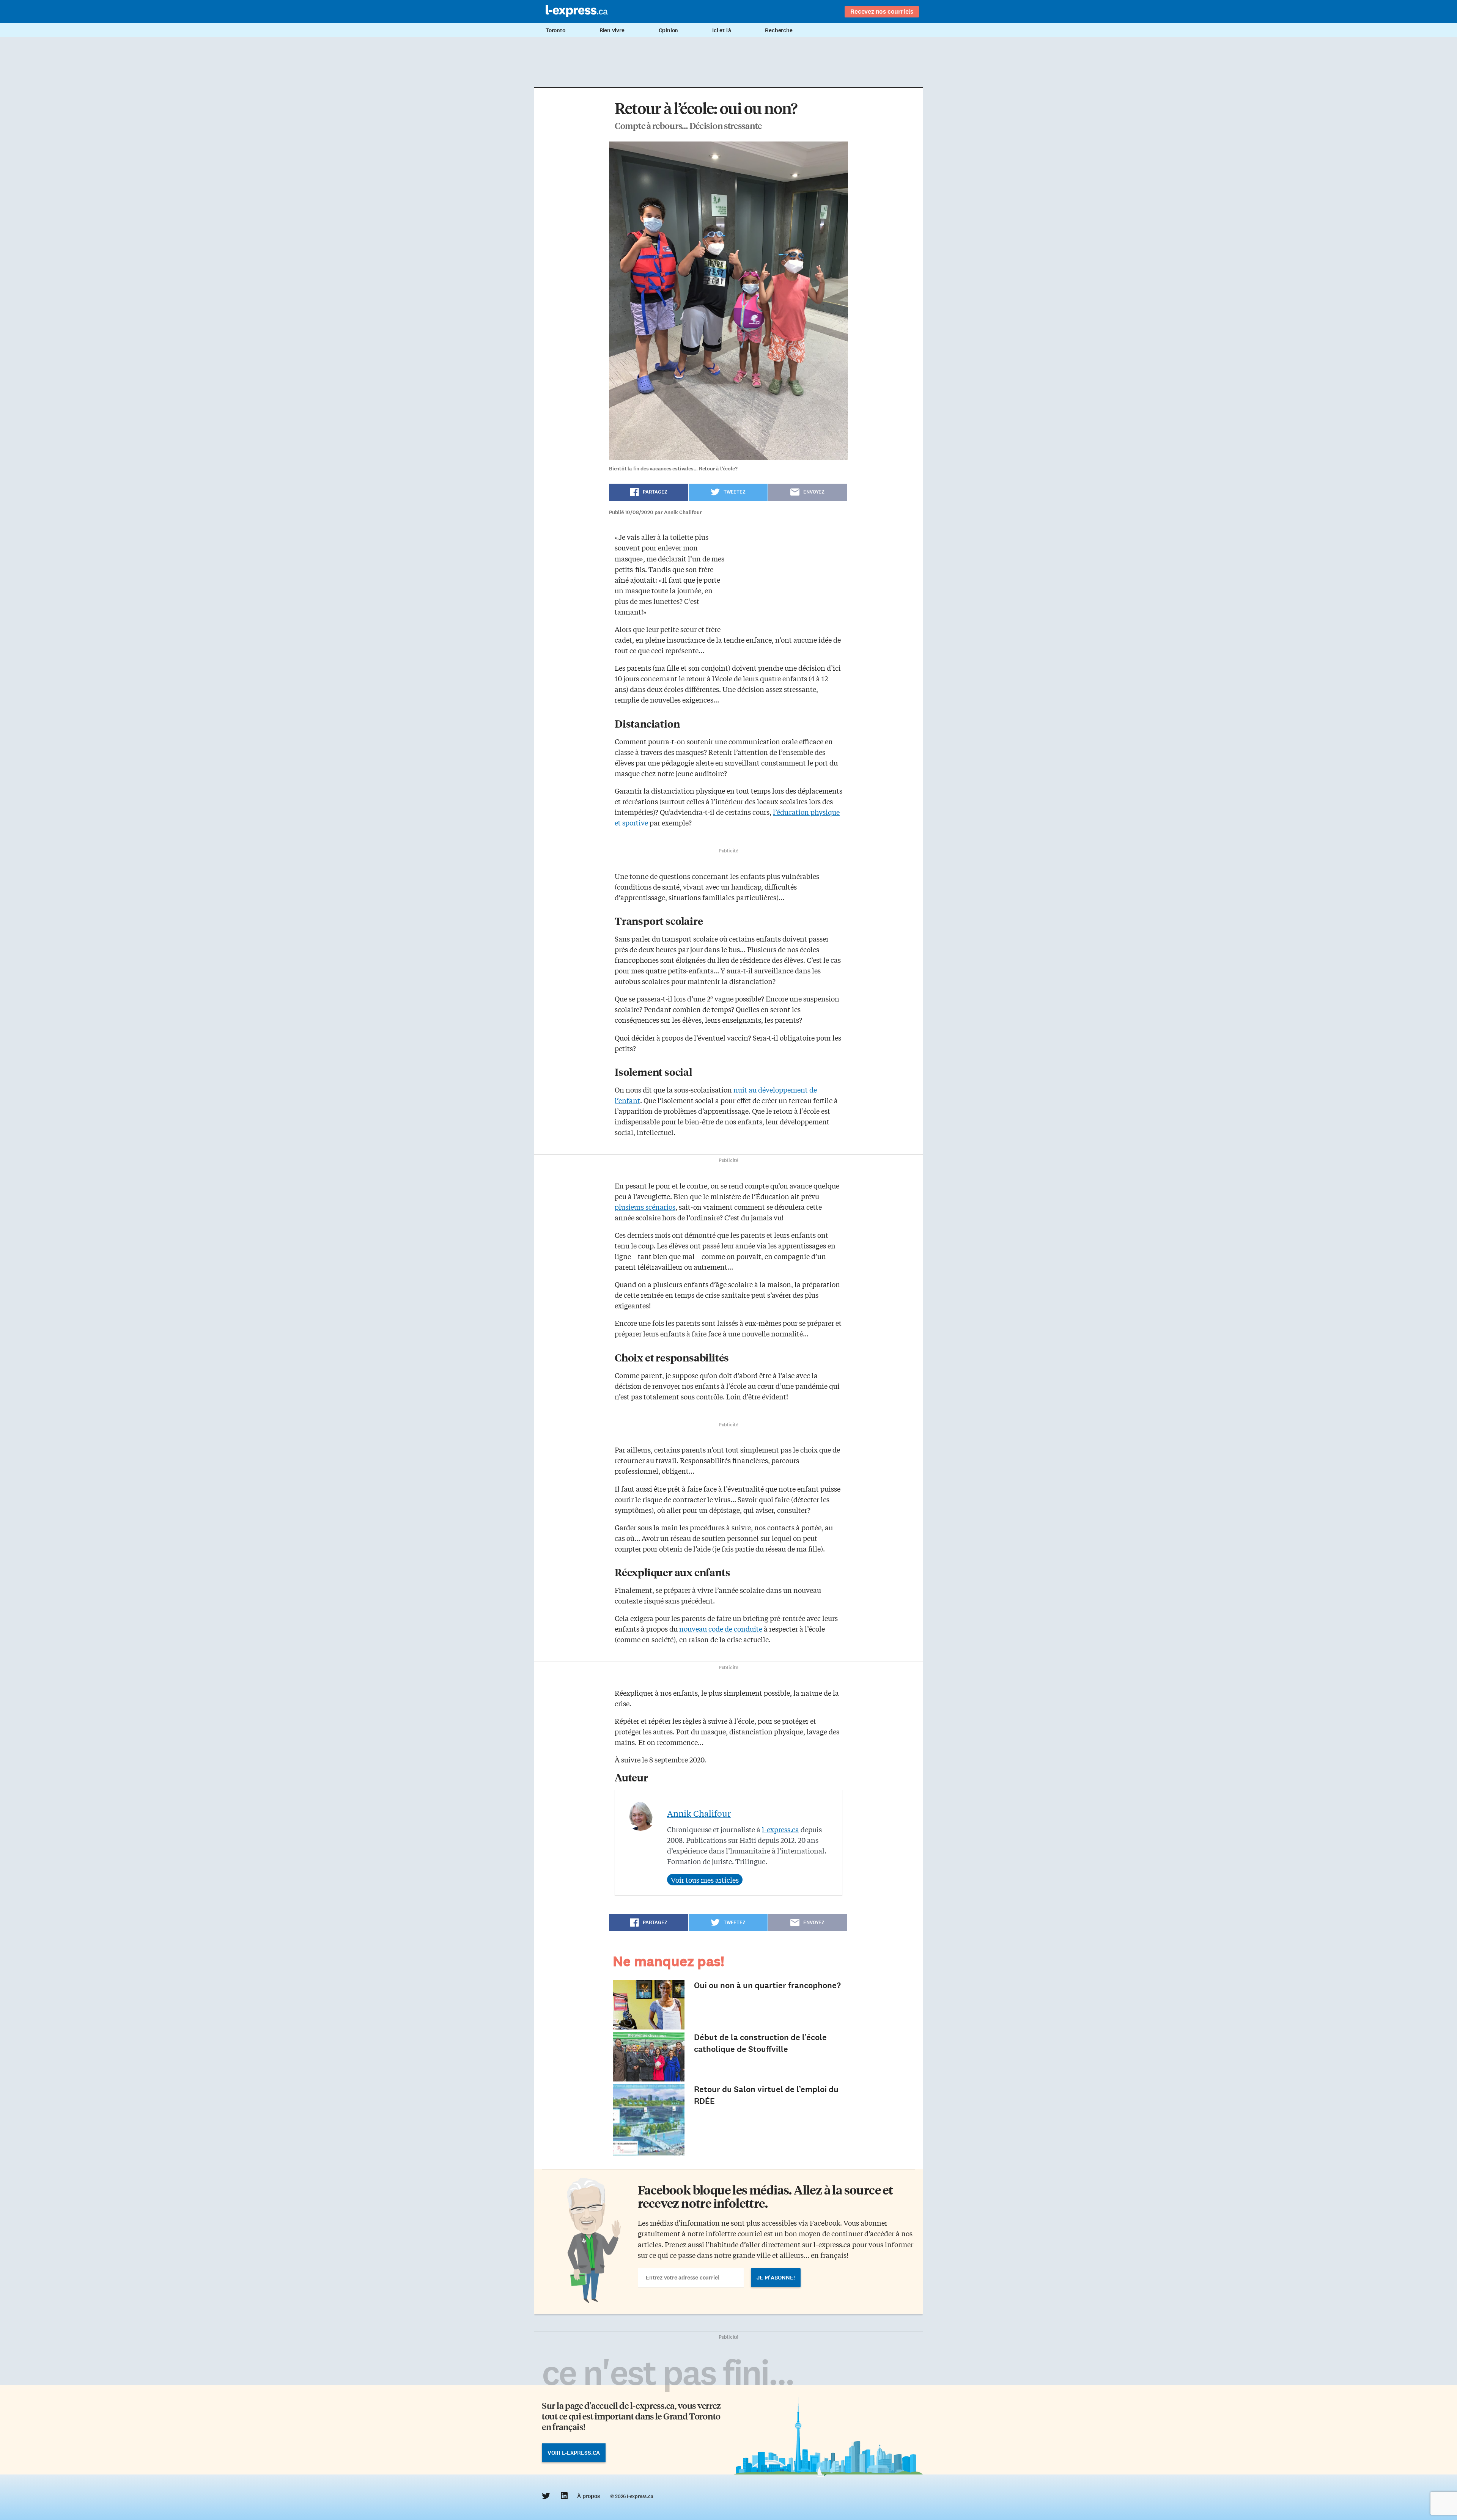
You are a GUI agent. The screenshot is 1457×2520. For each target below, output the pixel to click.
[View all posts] (705, 1880)
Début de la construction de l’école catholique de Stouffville (760, 2043)
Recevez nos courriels (882, 11)
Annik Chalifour (699, 1813)
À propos (588, 2496)
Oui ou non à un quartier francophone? (767, 1985)
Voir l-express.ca (574, 2453)
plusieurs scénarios (645, 1207)
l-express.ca (780, 1829)
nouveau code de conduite (721, 1629)
